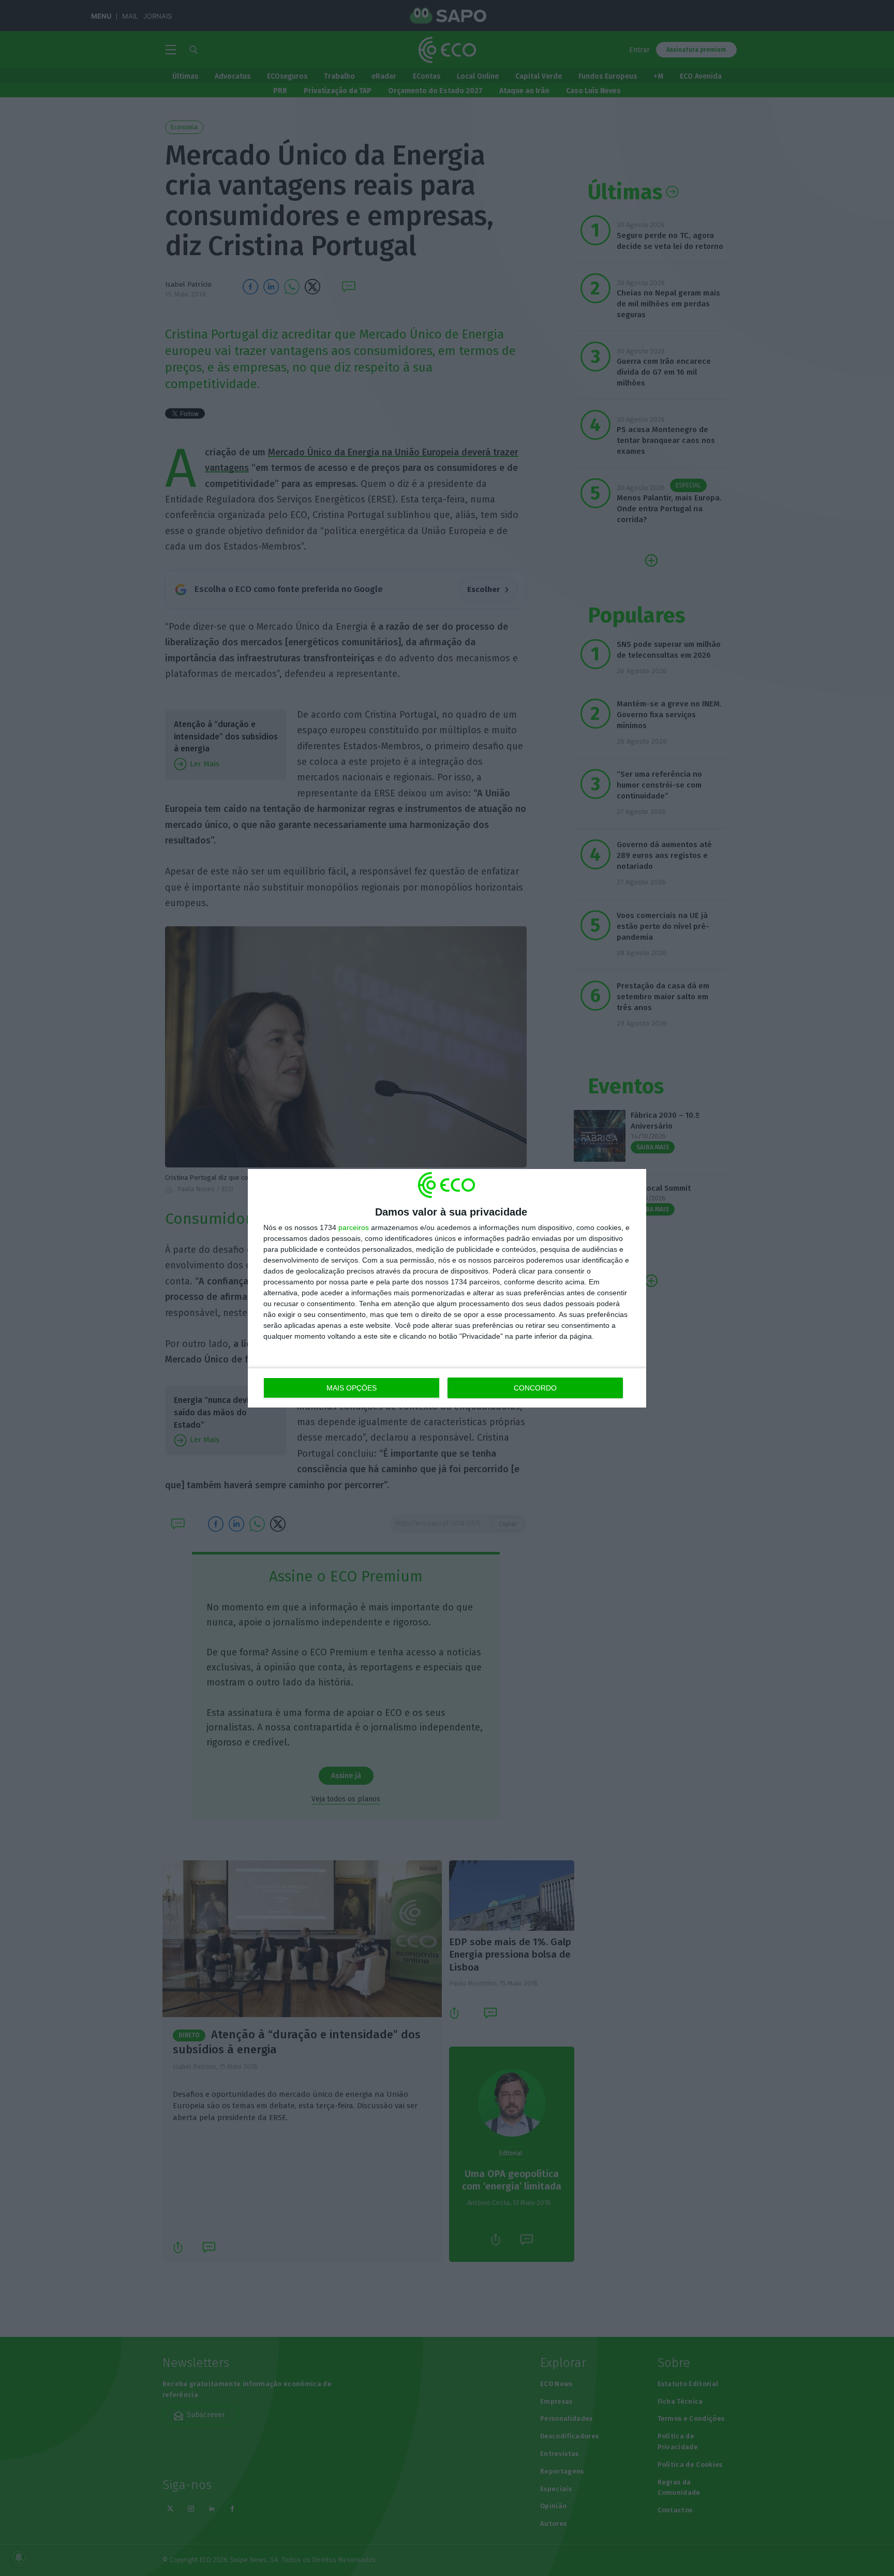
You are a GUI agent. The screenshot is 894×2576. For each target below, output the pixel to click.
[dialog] (447, 1288)
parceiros (354, 1227)
